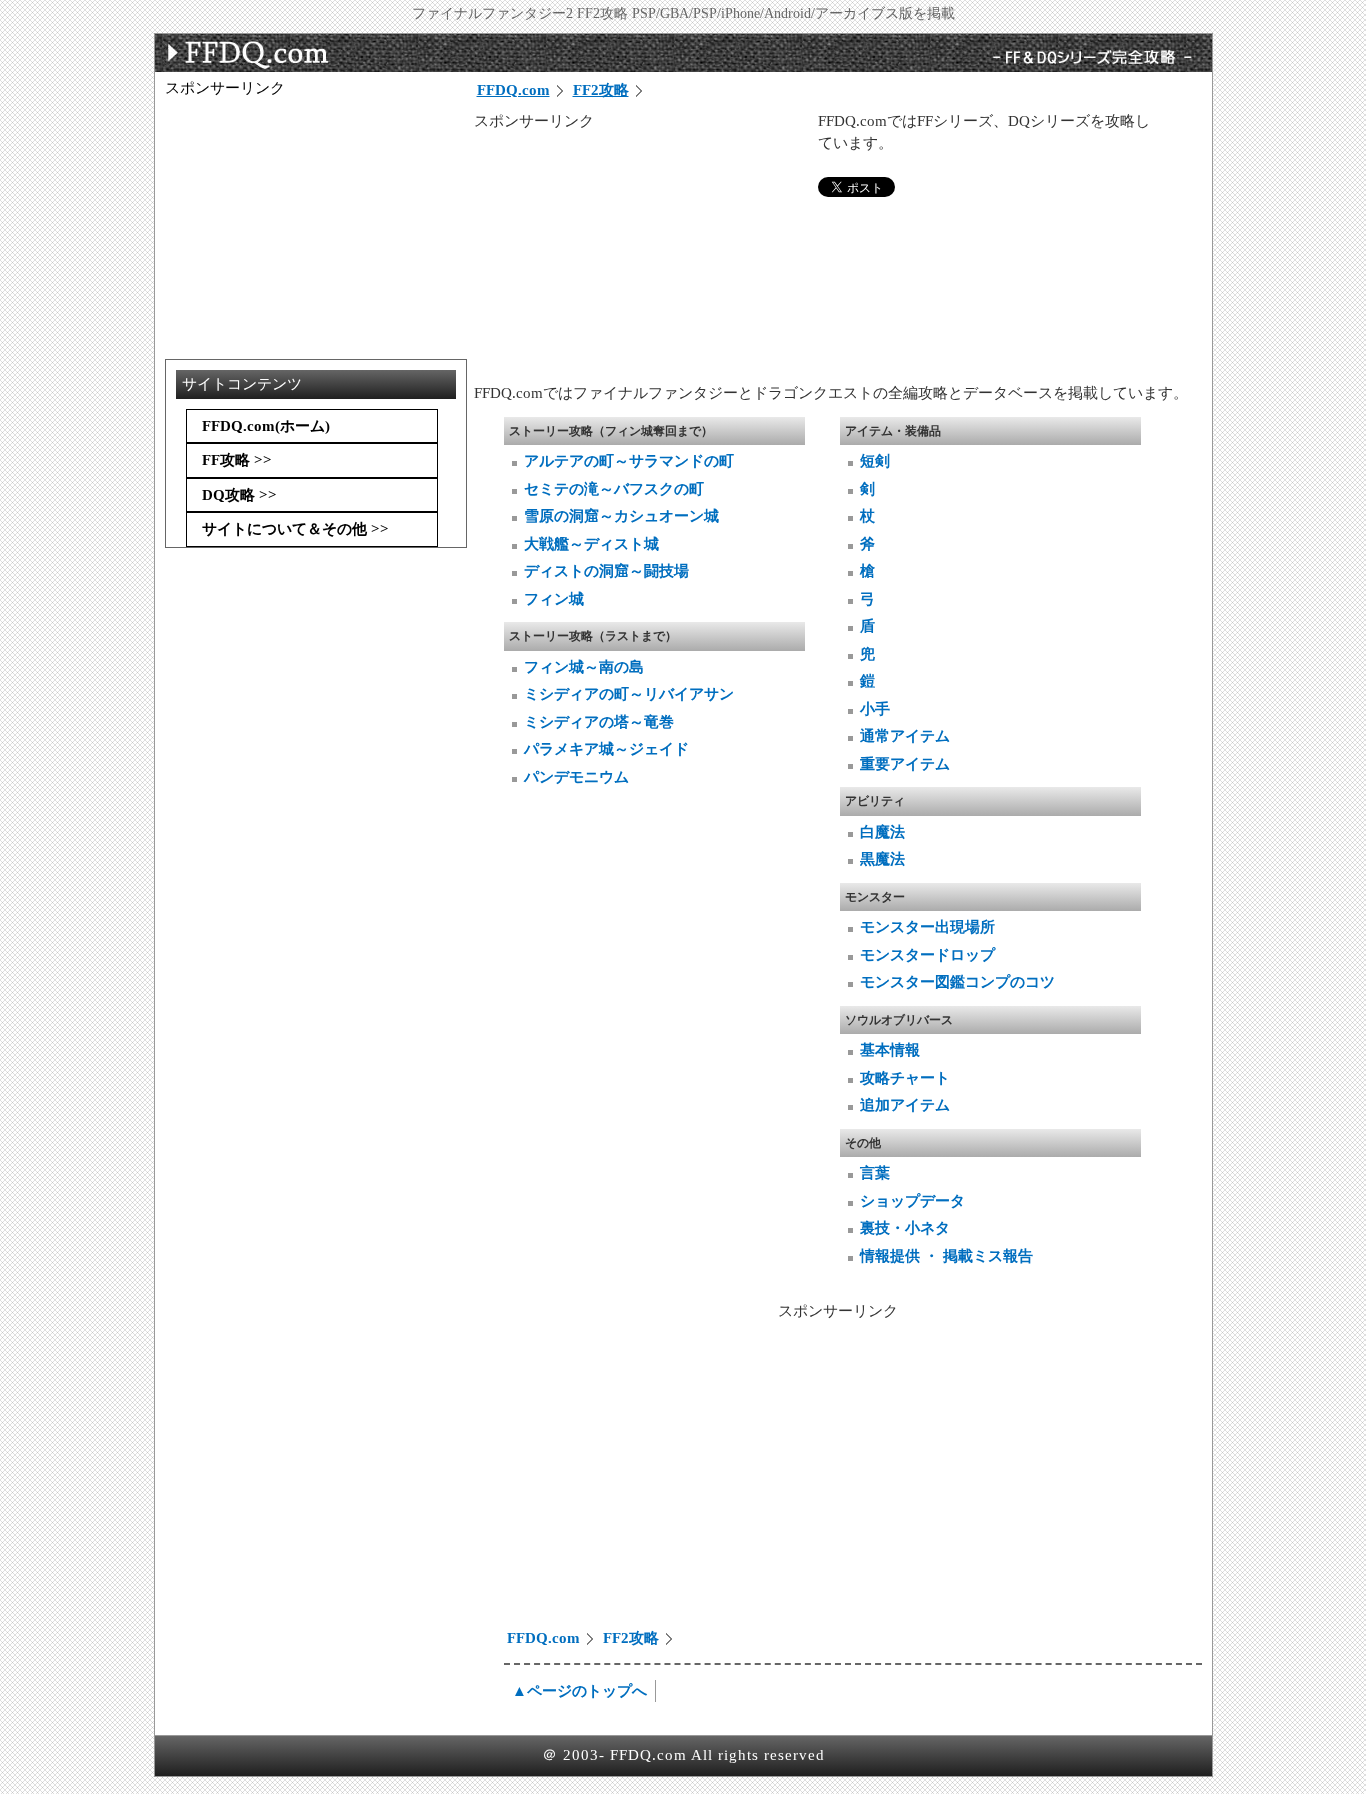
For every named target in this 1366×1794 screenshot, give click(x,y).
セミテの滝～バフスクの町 (614, 489)
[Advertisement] (641, 257)
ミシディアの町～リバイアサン (629, 694)
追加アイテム (905, 1105)
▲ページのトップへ (579, 1691)
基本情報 (890, 1050)
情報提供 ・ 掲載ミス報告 (946, 1256)
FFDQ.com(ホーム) (266, 426)
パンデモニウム (576, 777)
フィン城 (554, 599)
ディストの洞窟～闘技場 (606, 571)
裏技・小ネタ (905, 1228)
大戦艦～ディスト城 (591, 544)
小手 (875, 709)
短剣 (875, 461)
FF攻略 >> (237, 460)
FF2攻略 (601, 90)
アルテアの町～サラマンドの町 (629, 461)
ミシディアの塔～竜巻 (599, 722)
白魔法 (882, 832)
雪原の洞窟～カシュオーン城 (621, 516)
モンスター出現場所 (927, 927)
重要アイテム (905, 764)
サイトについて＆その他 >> (295, 529)
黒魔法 (882, 859)
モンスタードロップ (927, 955)
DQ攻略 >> (239, 495)
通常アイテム (905, 736)
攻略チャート (905, 1078)
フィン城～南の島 (584, 667)
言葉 (875, 1173)
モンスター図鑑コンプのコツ (957, 982)
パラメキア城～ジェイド (606, 749)
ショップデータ (912, 1201)
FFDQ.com (513, 90)
